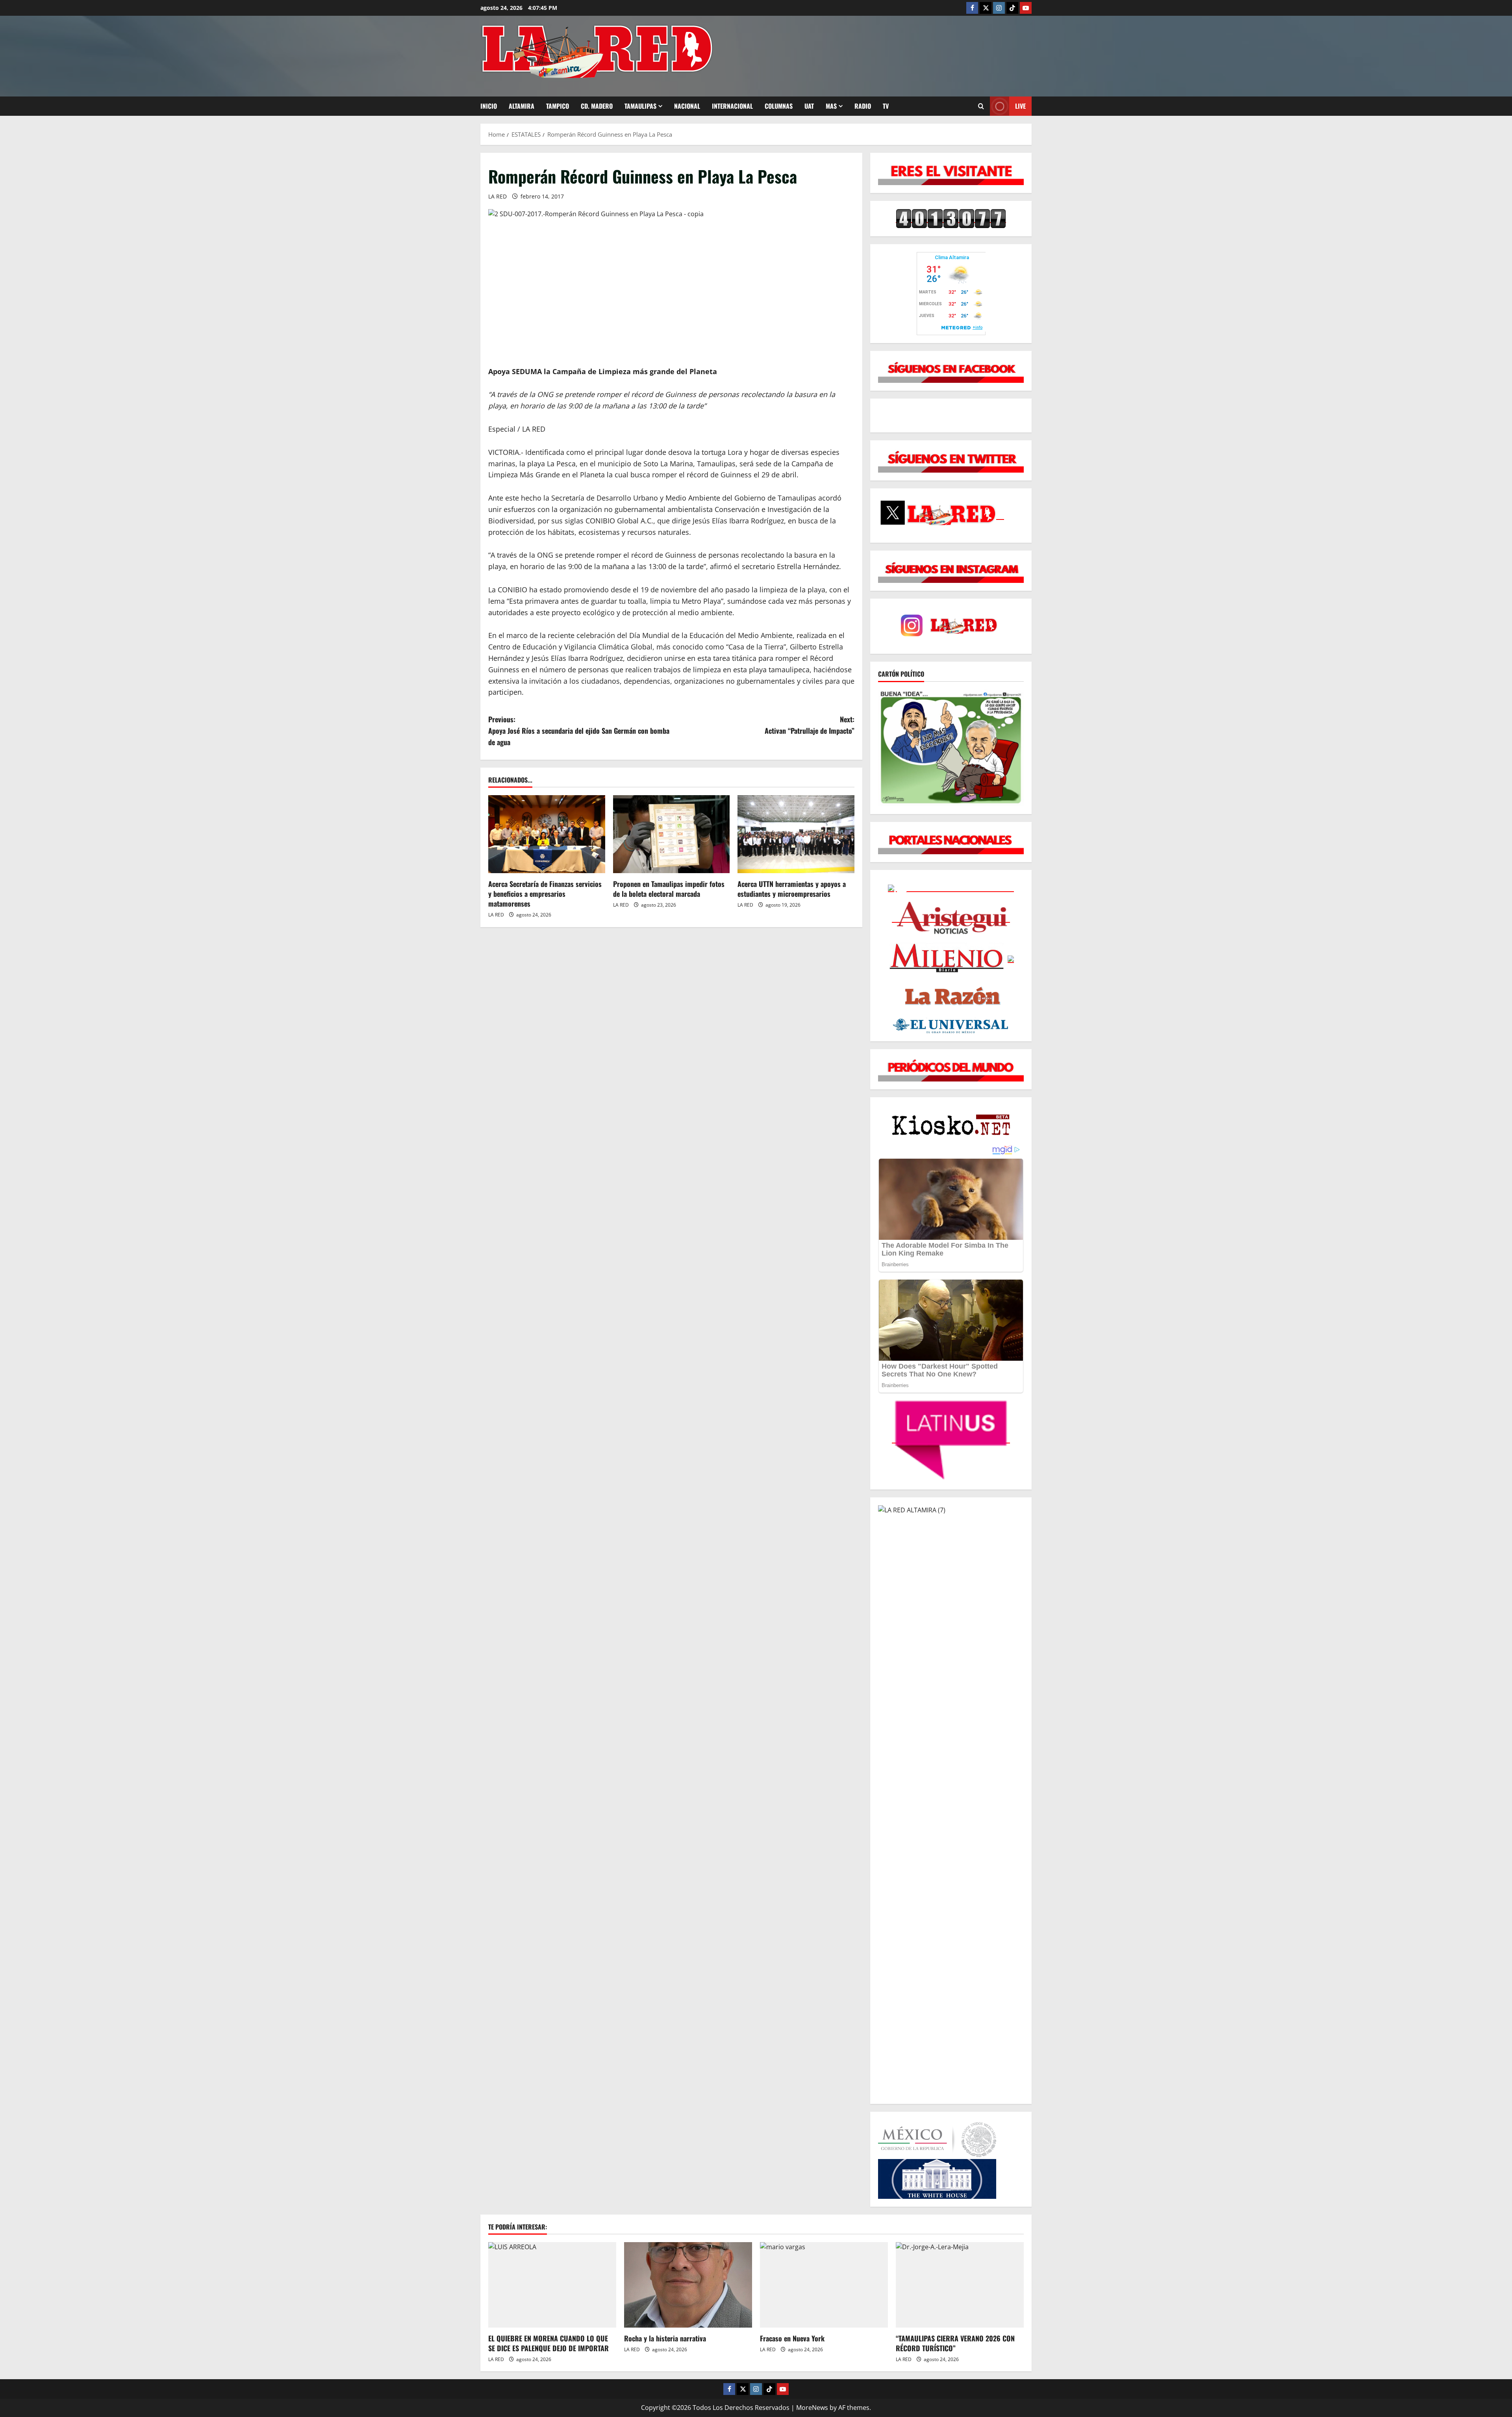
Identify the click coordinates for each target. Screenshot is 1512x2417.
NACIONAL (687, 106)
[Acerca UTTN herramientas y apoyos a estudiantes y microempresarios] (796, 834)
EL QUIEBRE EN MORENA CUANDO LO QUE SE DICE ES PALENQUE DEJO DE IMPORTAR (548, 2343)
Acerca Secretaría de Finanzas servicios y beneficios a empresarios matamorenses (545, 894)
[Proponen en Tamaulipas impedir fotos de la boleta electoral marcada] (672, 834)
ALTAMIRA (522, 106)
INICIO (489, 106)
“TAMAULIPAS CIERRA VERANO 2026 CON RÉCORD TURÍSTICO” (955, 2343)
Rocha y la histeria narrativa (665, 2338)
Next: (810, 725)
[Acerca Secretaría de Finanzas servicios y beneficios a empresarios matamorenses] (547, 834)
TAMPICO (558, 106)
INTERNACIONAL (732, 106)
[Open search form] (981, 106)
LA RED (498, 196)
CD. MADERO (597, 106)
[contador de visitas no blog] (951, 218)
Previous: (579, 731)
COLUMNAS (779, 106)
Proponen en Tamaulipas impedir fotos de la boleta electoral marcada (669, 889)
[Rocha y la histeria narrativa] (688, 2285)
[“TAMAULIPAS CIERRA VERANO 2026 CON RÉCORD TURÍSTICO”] (960, 2285)
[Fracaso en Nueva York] (824, 2285)
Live (1020, 106)
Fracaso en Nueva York (792, 2338)
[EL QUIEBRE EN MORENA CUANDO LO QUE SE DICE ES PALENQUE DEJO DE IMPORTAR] (552, 2285)
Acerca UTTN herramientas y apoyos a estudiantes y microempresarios (792, 889)
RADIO (863, 106)
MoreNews (812, 2408)
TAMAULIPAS (640, 106)
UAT (809, 106)
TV (886, 106)
